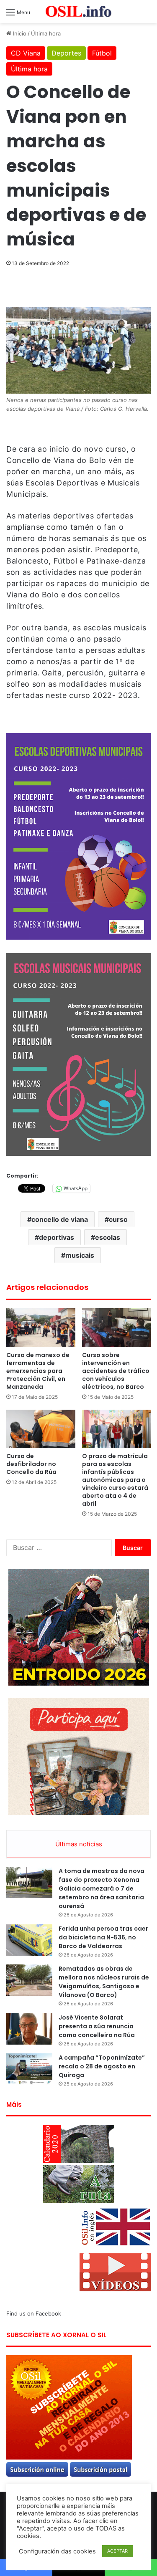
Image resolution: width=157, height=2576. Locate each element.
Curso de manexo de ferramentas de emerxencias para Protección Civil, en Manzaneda (38, 1371)
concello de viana (60, 1219)
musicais (80, 1255)
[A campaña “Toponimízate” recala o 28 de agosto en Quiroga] (29, 2069)
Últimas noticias (79, 1844)
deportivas (57, 1237)
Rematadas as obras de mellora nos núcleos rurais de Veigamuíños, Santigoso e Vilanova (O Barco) (104, 1982)
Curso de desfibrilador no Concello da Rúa (31, 1464)
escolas (108, 1237)
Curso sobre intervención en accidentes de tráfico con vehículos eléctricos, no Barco (116, 1371)
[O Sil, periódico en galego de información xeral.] (79, 11)
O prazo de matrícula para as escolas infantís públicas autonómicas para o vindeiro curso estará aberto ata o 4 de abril (115, 1480)
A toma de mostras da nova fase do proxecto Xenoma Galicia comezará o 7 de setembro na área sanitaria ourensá (102, 1888)
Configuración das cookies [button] (57, 2551)
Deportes (66, 53)
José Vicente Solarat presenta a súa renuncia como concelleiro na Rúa (97, 2026)
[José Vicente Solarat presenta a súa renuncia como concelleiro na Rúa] (29, 2029)
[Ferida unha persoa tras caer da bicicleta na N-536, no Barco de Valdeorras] (29, 1940)
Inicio (19, 33)
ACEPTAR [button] (117, 2551)
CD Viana (26, 53)
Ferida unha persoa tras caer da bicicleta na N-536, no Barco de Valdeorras (103, 1937)
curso (118, 1219)
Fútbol (102, 53)
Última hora (46, 33)
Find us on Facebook (34, 2313)
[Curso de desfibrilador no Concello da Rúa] (41, 1429)
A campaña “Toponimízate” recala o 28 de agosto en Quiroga (102, 2066)
